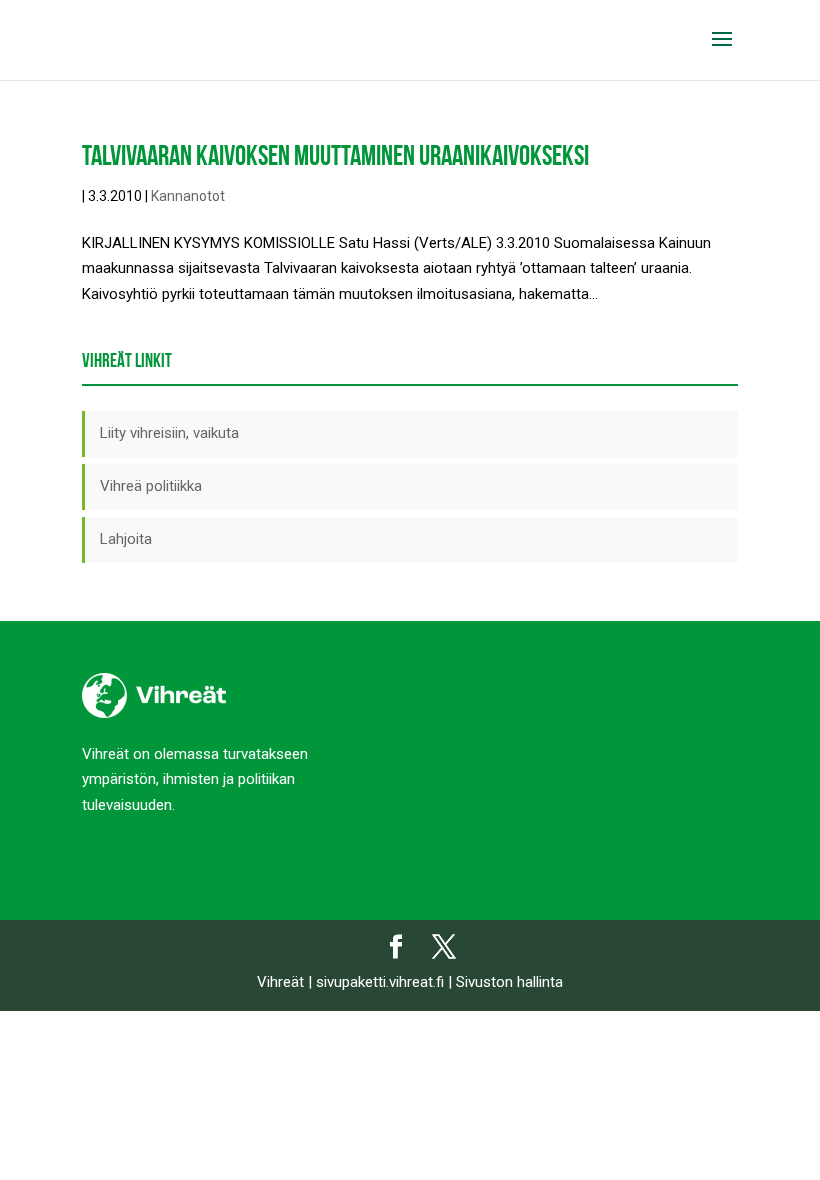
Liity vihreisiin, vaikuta (169, 433)
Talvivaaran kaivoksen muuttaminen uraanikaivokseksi (335, 155)
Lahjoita (126, 539)
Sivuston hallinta (509, 982)
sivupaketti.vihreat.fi (380, 982)
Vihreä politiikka (151, 486)
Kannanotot (188, 196)
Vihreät (280, 982)
